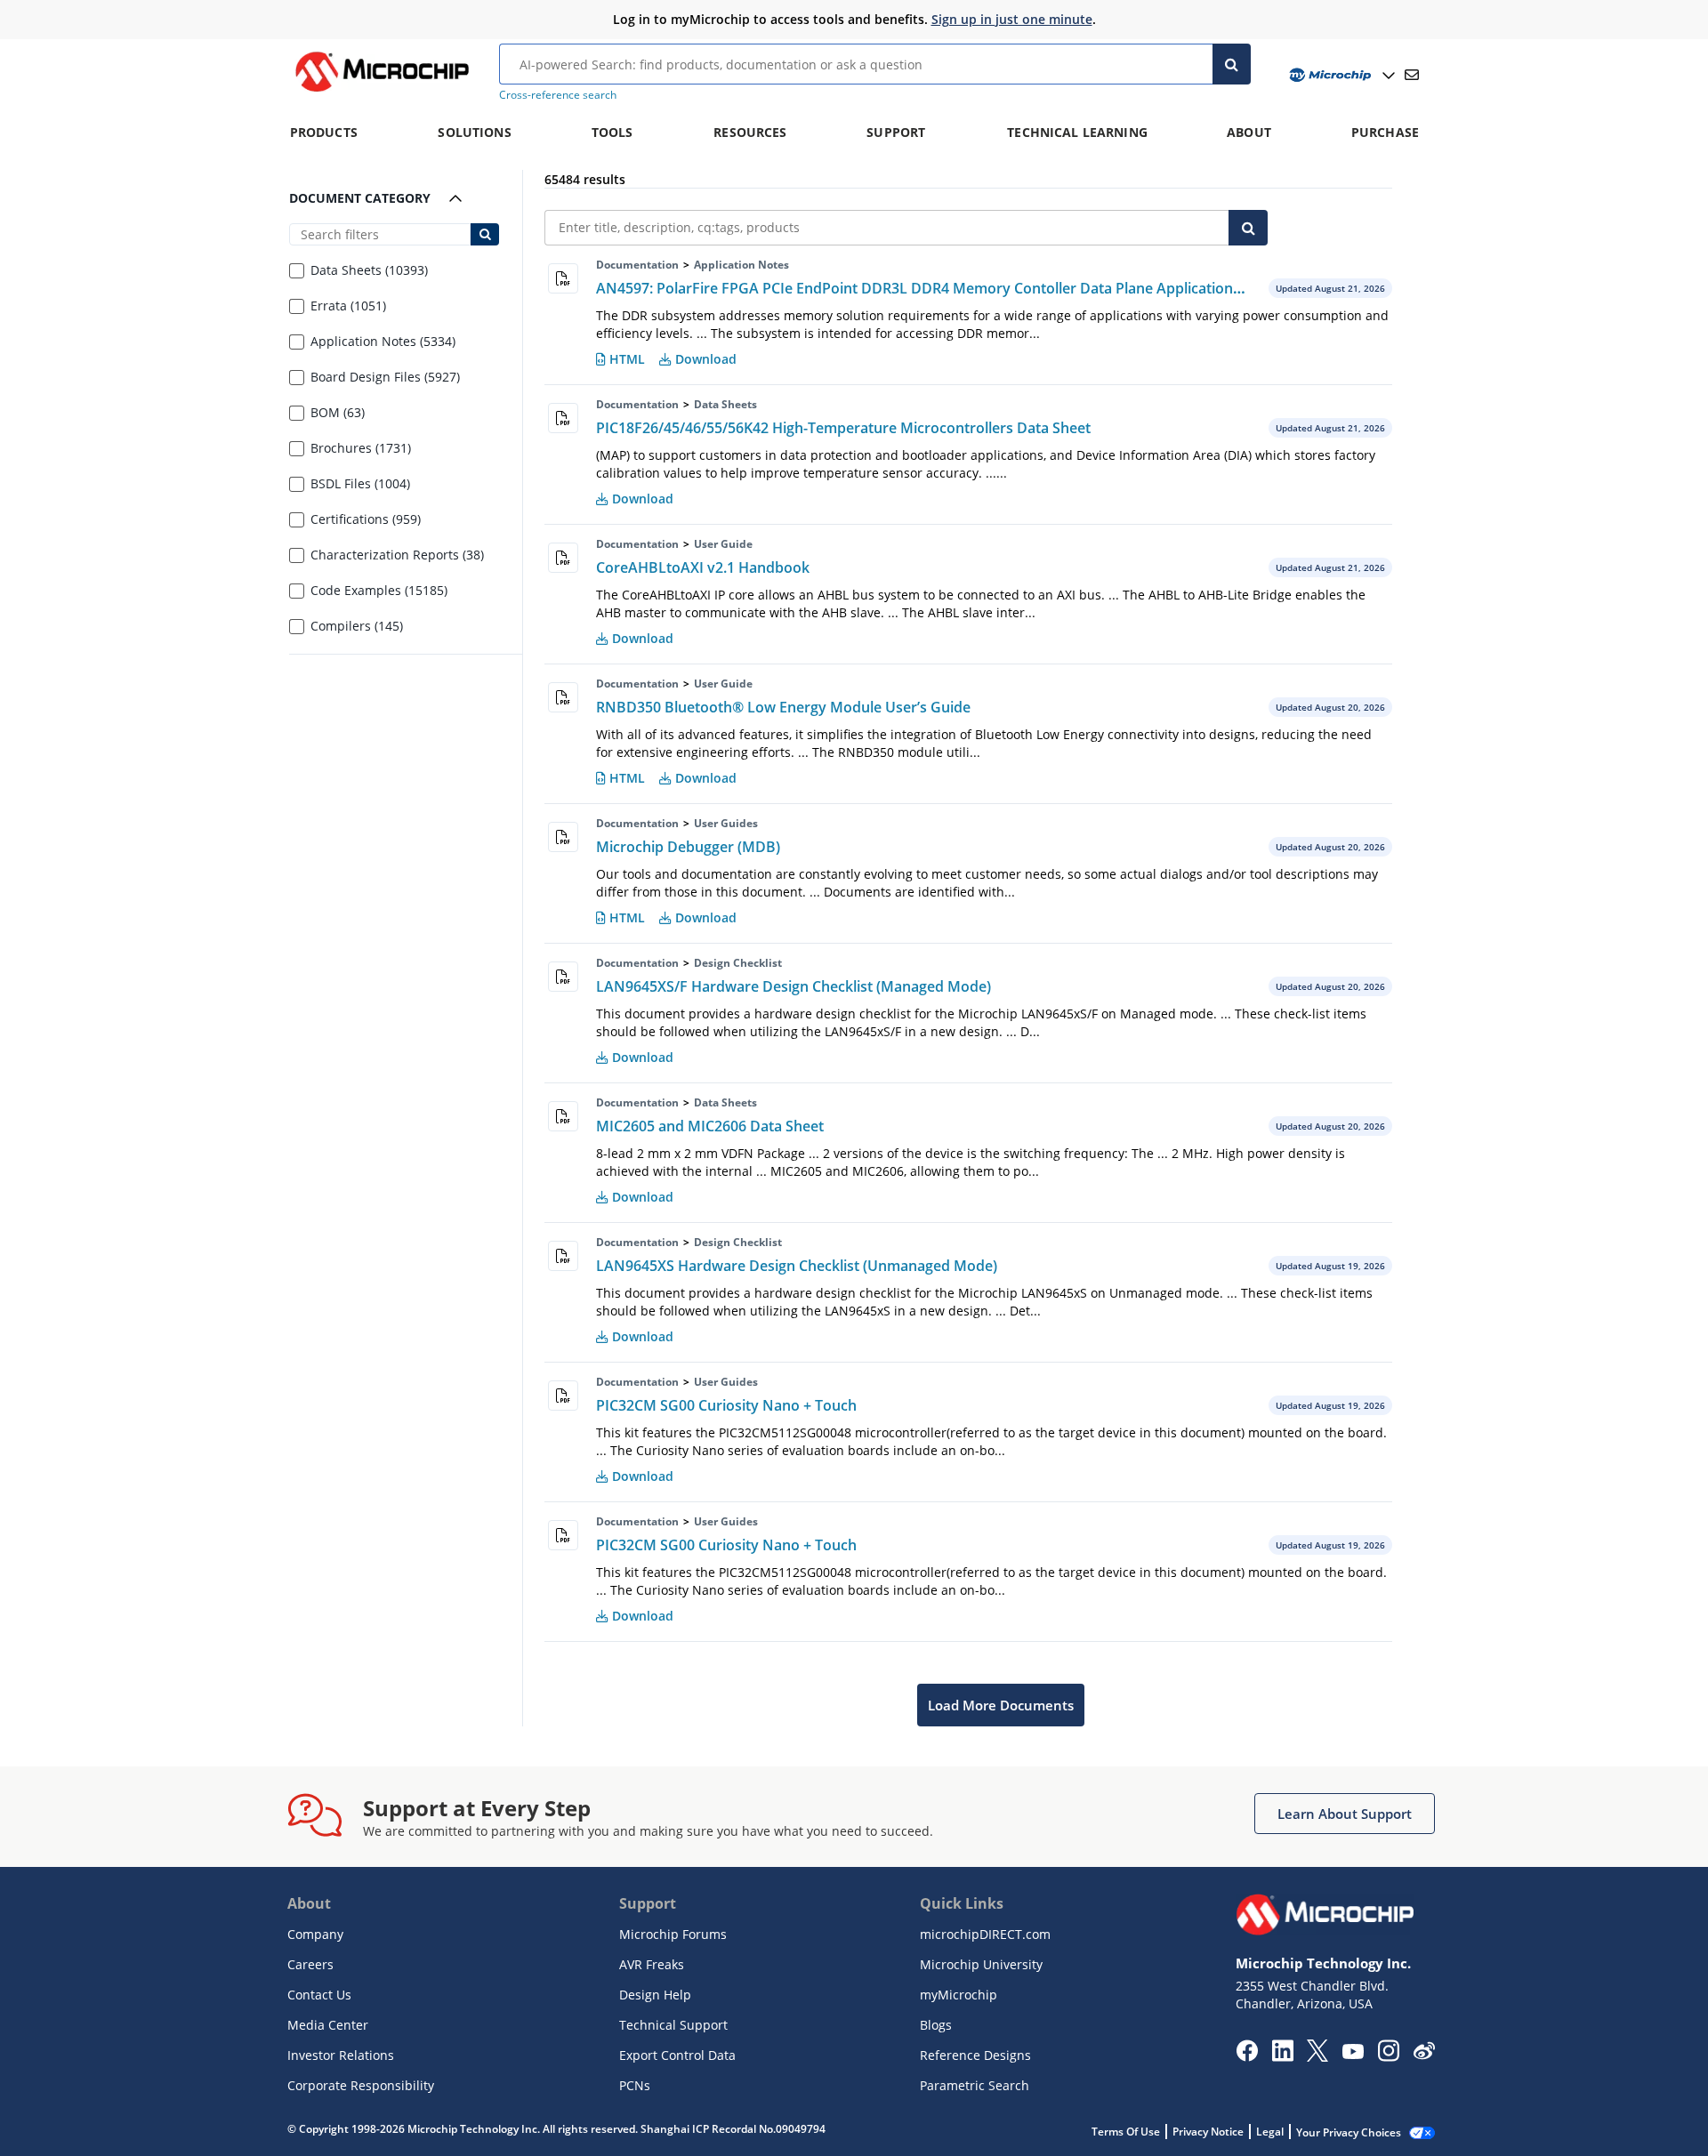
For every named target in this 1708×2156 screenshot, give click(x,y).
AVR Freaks (652, 1964)
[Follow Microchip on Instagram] (1388, 2056)
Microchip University (981, 1964)
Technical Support (673, 2025)
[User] (1340, 75)
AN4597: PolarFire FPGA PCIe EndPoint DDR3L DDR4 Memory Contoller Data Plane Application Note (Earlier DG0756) (990, 288)
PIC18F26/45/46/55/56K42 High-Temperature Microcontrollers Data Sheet (843, 428)
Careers (310, 1964)
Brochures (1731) (361, 449)
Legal (1270, 2132)
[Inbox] (1412, 75)
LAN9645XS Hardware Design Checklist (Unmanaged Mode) (797, 1266)
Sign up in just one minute (1012, 19)
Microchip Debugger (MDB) (688, 847)
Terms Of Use (1126, 2132)
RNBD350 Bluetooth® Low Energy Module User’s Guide (783, 707)
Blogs (936, 2025)
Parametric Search (975, 2085)
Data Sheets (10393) (369, 271)
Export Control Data (677, 2055)
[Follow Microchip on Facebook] (1247, 2056)
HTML (627, 359)
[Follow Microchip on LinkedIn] (1282, 2056)
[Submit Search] (484, 234)
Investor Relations (341, 2055)
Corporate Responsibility (361, 2085)
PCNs (635, 2085)
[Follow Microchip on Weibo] (1424, 2055)
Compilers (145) (357, 627)
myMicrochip (959, 1995)
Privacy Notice (1208, 2132)
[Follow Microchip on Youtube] (1353, 2054)
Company (315, 1934)
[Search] (1232, 64)
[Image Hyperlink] (382, 92)
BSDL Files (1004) (360, 484)
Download (706, 359)
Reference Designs (975, 2055)
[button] (1345, 1814)
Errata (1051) (348, 306)
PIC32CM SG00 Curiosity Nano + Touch (726, 1405)
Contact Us (319, 1995)
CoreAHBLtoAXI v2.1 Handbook (703, 567)
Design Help (655, 1995)
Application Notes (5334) (383, 342)
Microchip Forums (673, 1934)
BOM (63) (338, 413)
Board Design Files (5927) (385, 378)
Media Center (328, 2025)
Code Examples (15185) (379, 591)
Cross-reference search (558, 95)
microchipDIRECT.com (985, 1934)
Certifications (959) (366, 520)
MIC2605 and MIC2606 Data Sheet (710, 1126)
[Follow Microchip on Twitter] (1317, 2056)
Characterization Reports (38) (397, 555)
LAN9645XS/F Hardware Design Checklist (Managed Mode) (794, 986)
